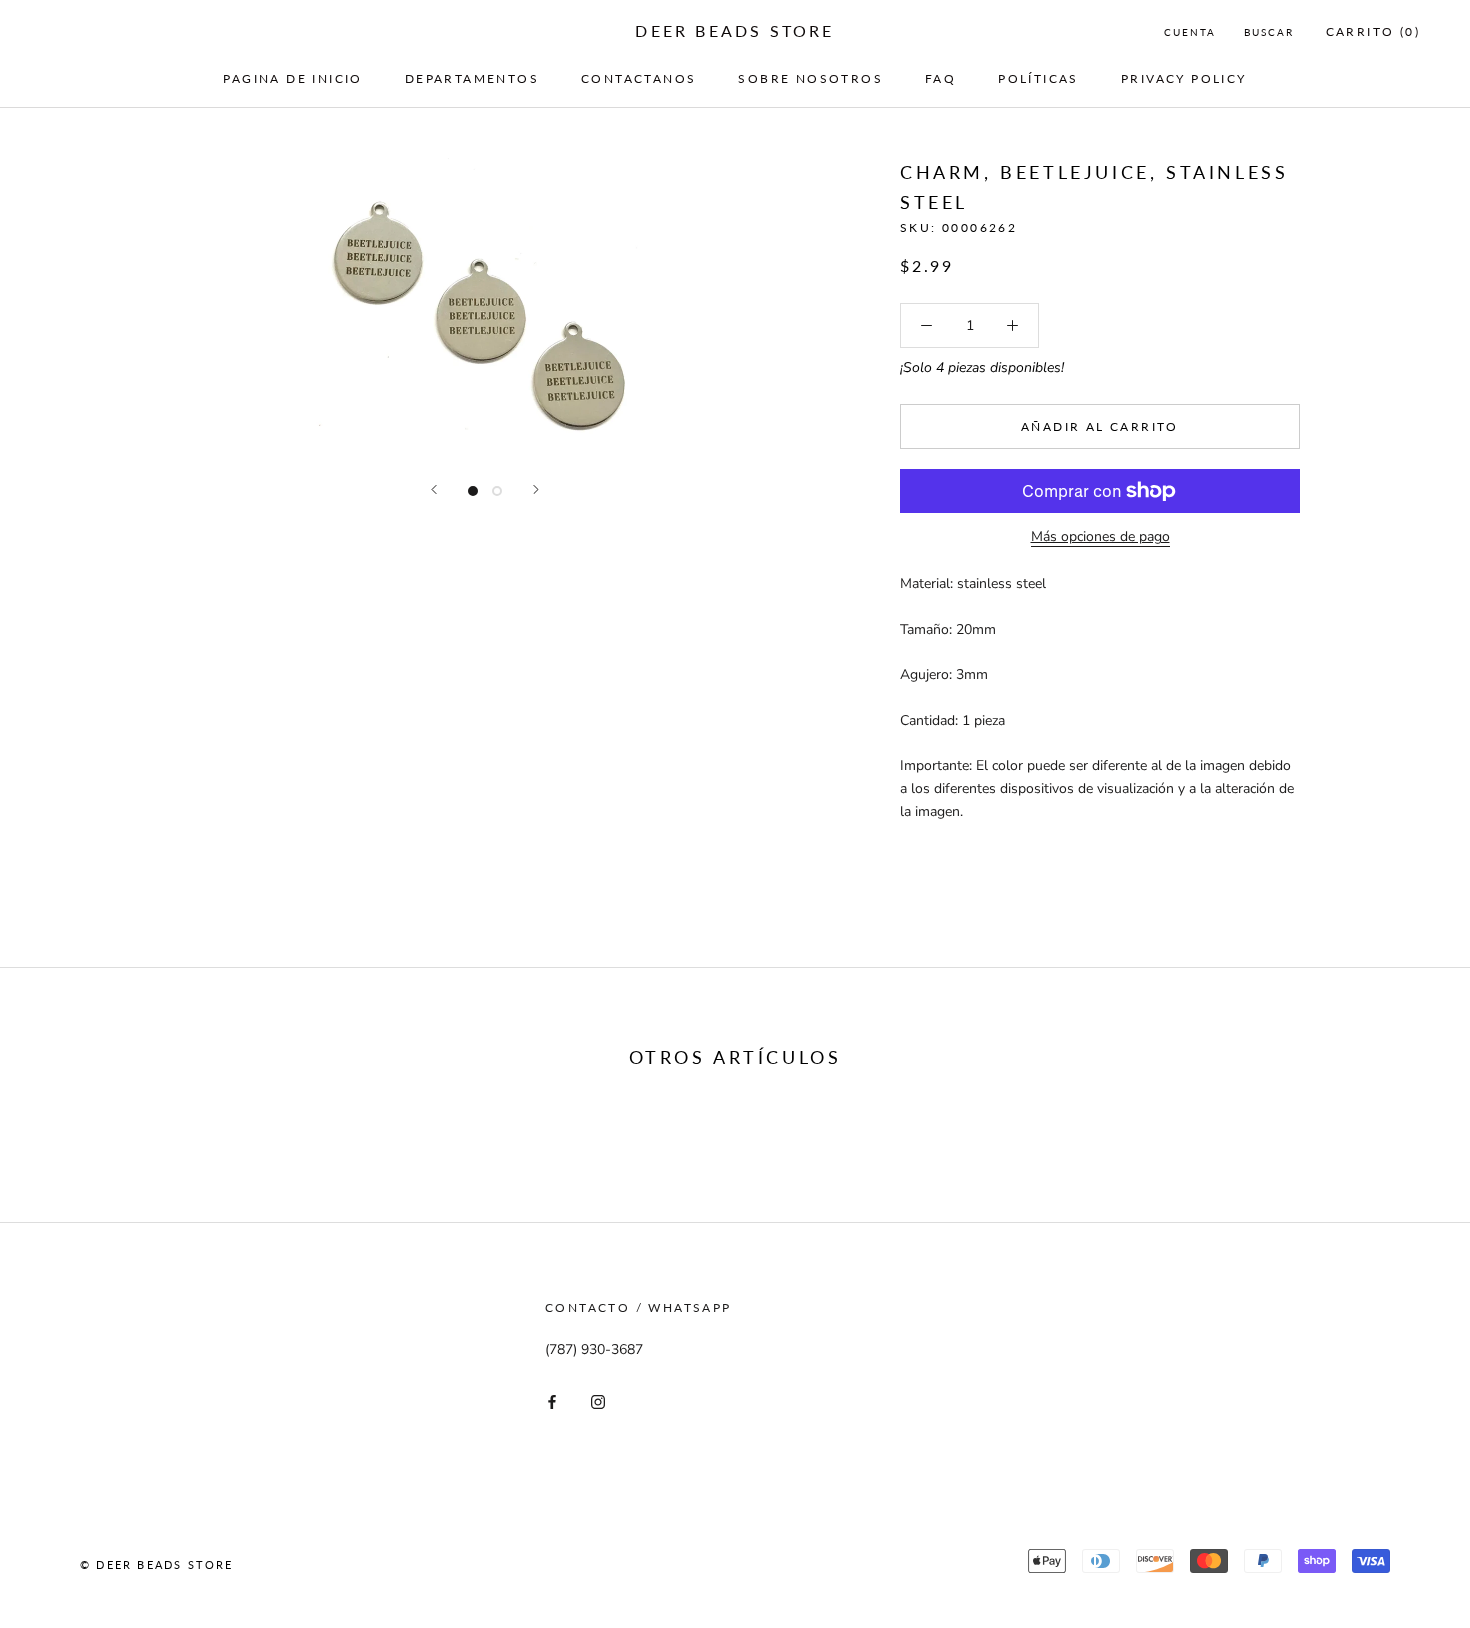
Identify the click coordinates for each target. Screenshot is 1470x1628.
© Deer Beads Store (157, 1564)
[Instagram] (598, 1401)
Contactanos (638, 78)
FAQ (940, 78)
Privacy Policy (1184, 78)
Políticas (1038, 78)
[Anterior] (434, 489)
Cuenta (1190, 32)
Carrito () (1373, 31)
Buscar (1269, 32)
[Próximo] (536, 489)
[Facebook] (552, 1401)
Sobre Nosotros (810, 78)
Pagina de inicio (292, 78)
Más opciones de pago (1100, 536)
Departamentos (472, 78)
